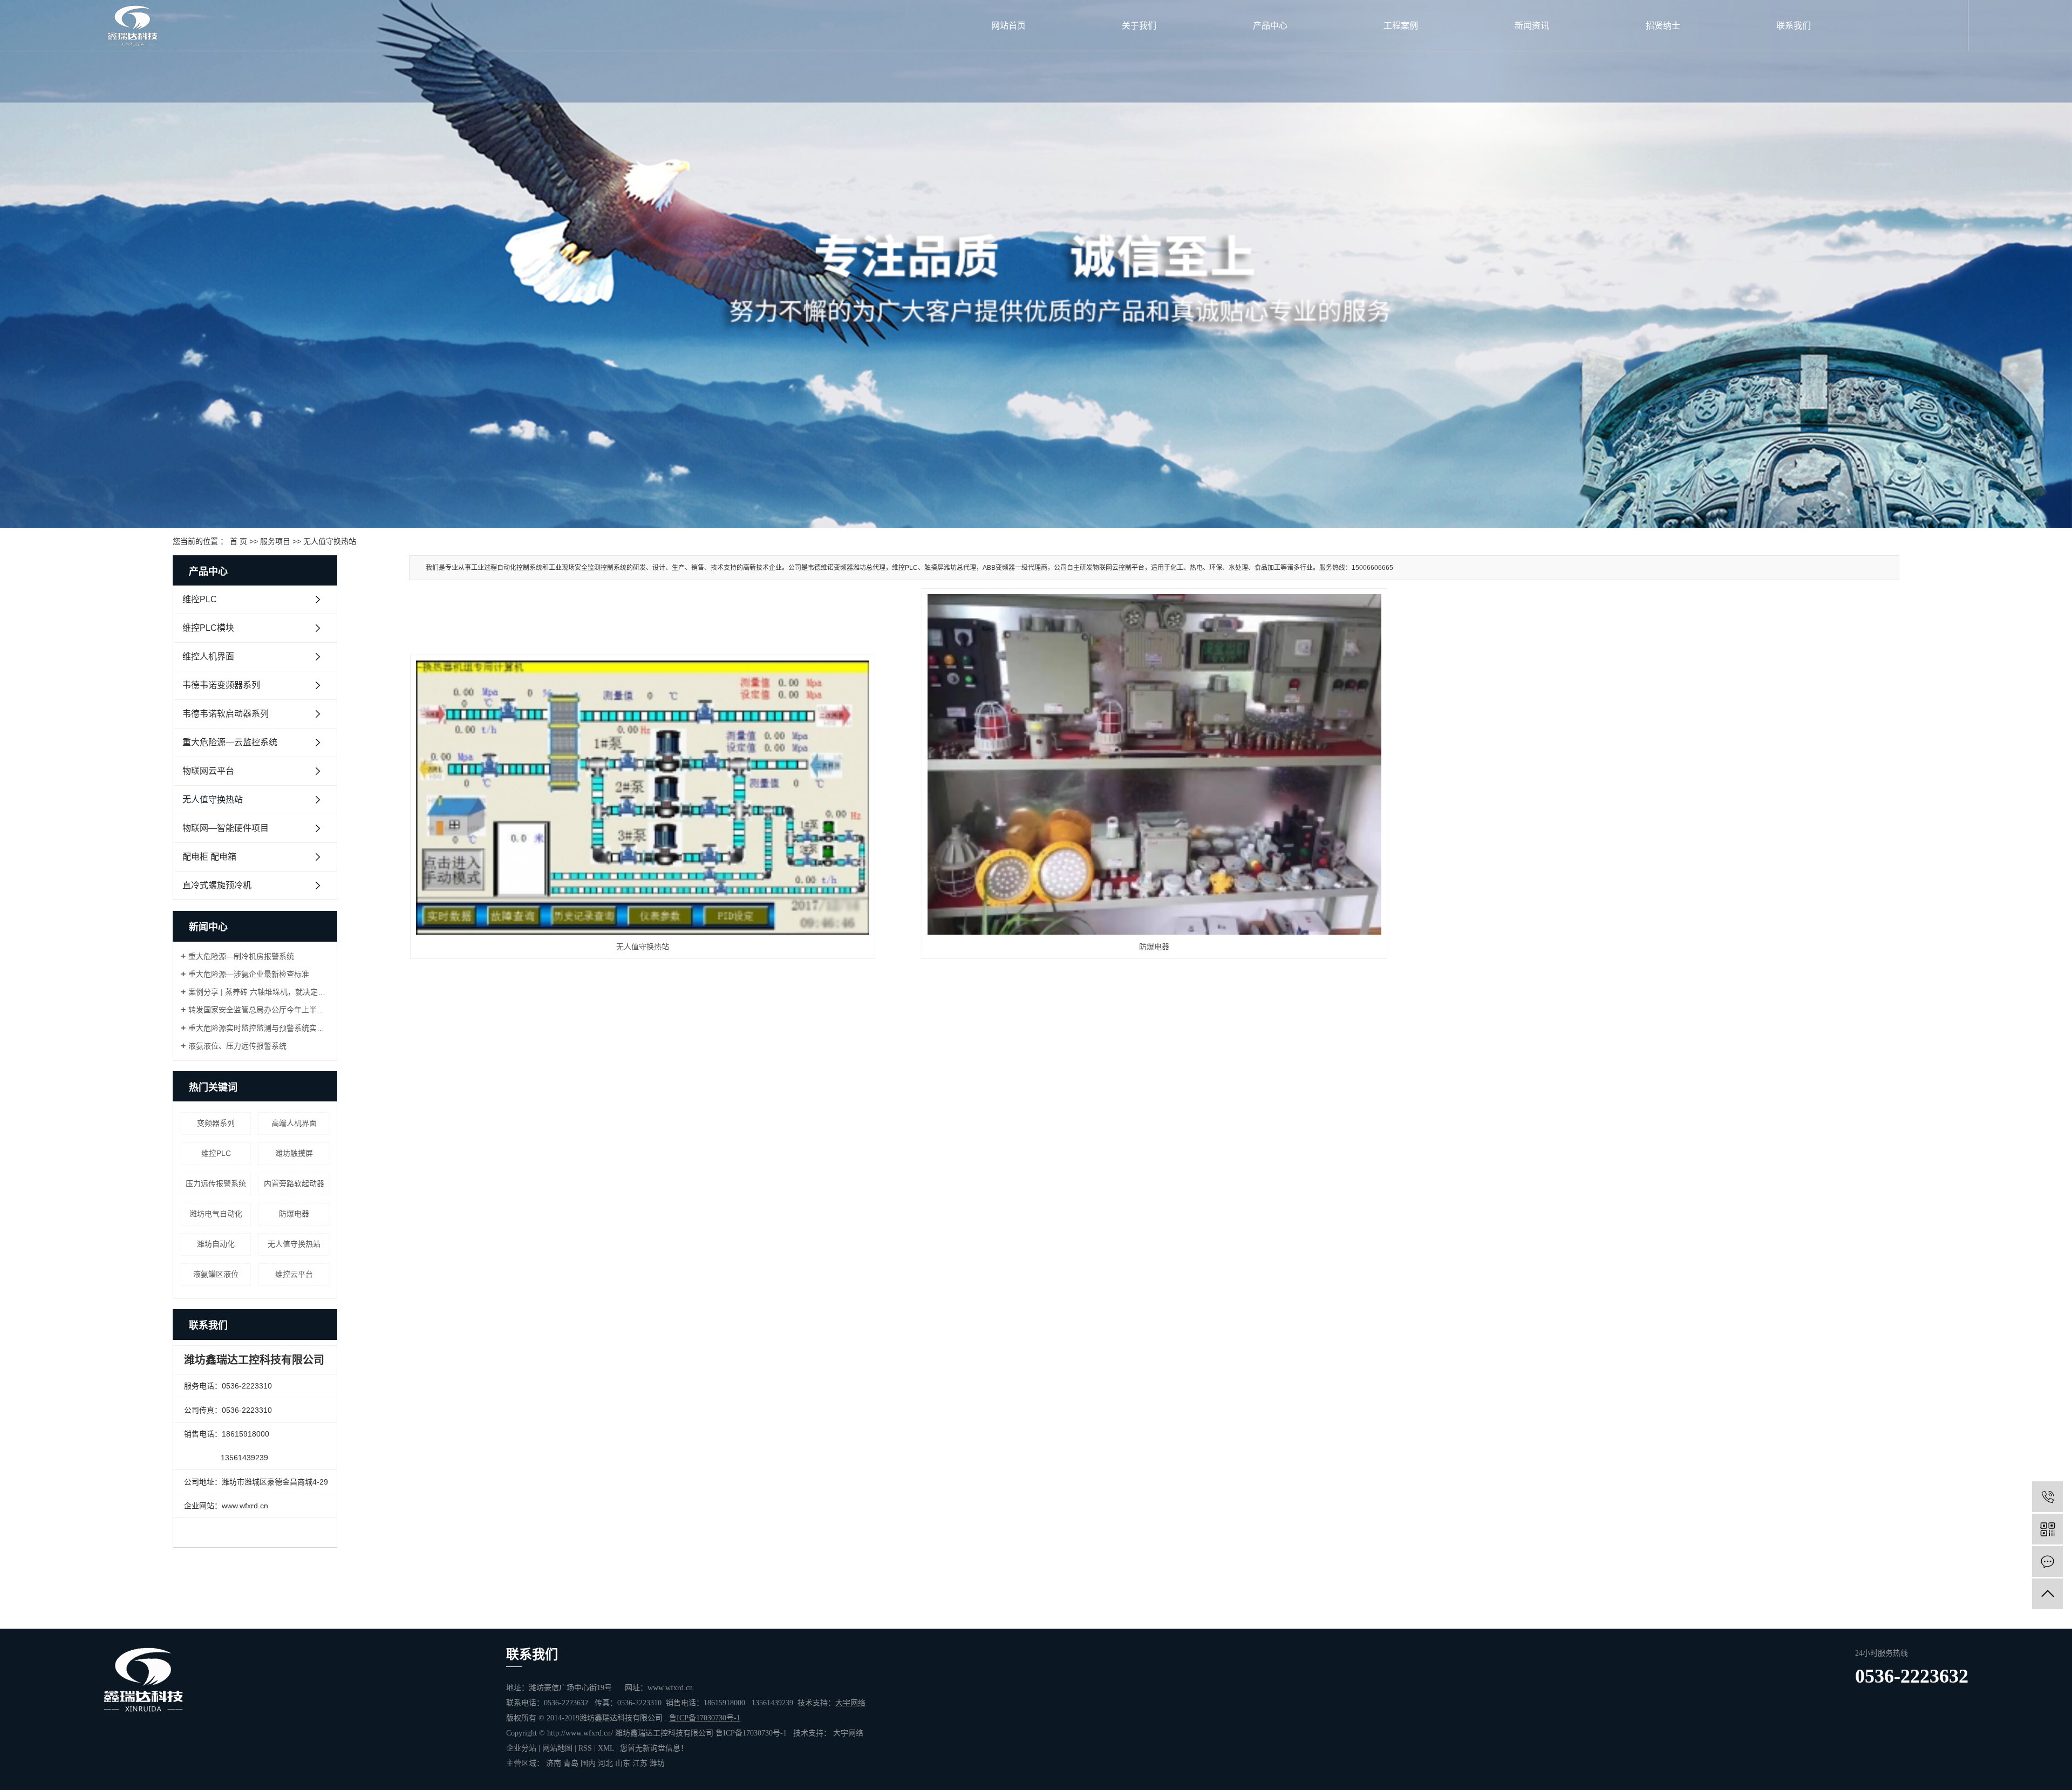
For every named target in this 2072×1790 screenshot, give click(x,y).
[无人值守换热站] (643, 797)
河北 (605, 1763)
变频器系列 (216, 1123)
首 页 (238, 541)
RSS (585, 1748)
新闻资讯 (1532, 26)
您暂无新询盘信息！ (654, 1748)
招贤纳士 (1663, 26)
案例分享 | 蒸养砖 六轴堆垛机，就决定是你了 (259, 992)
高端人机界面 (294, 1123)
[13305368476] (2047, 1497)
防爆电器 (294, 1214)
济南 (554, 1763)
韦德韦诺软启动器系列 (226, 714)
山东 (623, 1763)
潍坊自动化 (216, 1244)
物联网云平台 (208, 771)
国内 (588, 1763)
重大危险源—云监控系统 (230, 742)
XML (606, 1748)
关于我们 (1139, 26)
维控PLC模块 (208, 628)
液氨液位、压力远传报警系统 (237, 1046)
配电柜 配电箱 (209, 857)
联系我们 (1794, 26)
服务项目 (275, 541)
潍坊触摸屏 (294, 1153)
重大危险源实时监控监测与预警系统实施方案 (259, 1028)
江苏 (640, 1763)
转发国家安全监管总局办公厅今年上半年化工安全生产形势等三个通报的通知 (259, 1010)
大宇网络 (848, 1733)
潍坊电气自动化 (216, 1214)
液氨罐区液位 (216, 1274)
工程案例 (1401, 26)
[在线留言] (2047, 1561)
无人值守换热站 (330, 541)
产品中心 (1270, 26)
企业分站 (521, 1748)
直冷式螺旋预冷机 (217, 885)
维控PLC (200, 599)
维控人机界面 (208, 656)
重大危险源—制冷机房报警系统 (241, 956)
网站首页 (1008, 26)
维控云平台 (294, 1274)
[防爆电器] (1154, 764)
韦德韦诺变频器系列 (221, 685)
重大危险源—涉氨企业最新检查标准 (249, 974)
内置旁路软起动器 (294, 1183)
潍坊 (657, 1763)
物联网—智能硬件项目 (226, 828)
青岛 (571, 1763)
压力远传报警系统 (216, 1183)
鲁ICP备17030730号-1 (751, 1733)
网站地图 (557, 1748)
